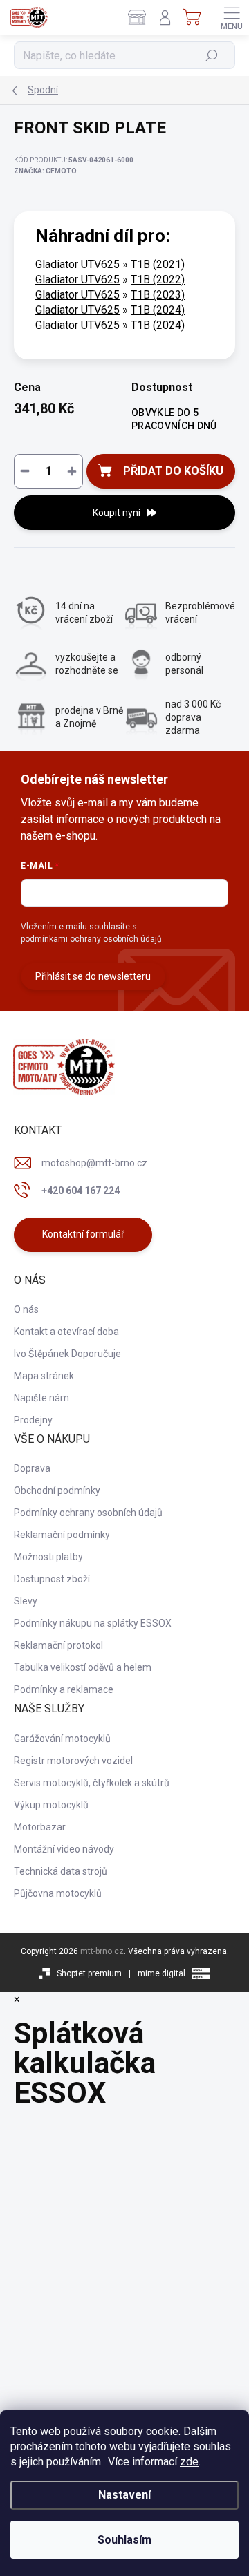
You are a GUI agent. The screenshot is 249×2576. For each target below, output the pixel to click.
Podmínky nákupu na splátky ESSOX (93, 1623)
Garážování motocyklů (62, 1739)
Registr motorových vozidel (73, 1761)
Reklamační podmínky (62, 1535)
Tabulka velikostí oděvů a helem (83, 1667)
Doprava (32, 1468)
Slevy (26, 1601)
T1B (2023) (158, 295)
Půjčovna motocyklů (58, 1893)
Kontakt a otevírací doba (66, 1332)
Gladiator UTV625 (77, 264)
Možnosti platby (48, 1557)
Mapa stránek (44, 1376)
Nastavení (124, 2495)
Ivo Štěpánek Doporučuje (67, 1354)
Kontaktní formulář (83, 1234)
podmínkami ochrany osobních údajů (91, 939)
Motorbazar (40, 1827)
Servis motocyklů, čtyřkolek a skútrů (92, 1783)
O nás (26, 1309)
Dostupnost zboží (52, 1579)
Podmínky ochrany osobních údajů (88, 1513)
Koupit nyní (117, 513)
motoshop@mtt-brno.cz (94, 1163)
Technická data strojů (61, 1871)
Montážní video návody (64, 1849)
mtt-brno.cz (102, 1951)
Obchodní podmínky (57, 1490)
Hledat (212, 55)
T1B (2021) (158, 264)
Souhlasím (124, 2540)
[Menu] (232, 17)
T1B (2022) (158, 280)
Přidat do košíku (173, 471)
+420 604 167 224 (81, 1191)
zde (189, 2462)
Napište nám (41, 1398)
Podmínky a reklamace (64, 1689)
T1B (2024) (158, 310)
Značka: (45, 171)
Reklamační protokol (58, 1645)
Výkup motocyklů (51, 1805)
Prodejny (33, 1420)
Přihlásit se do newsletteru (93, 976)
